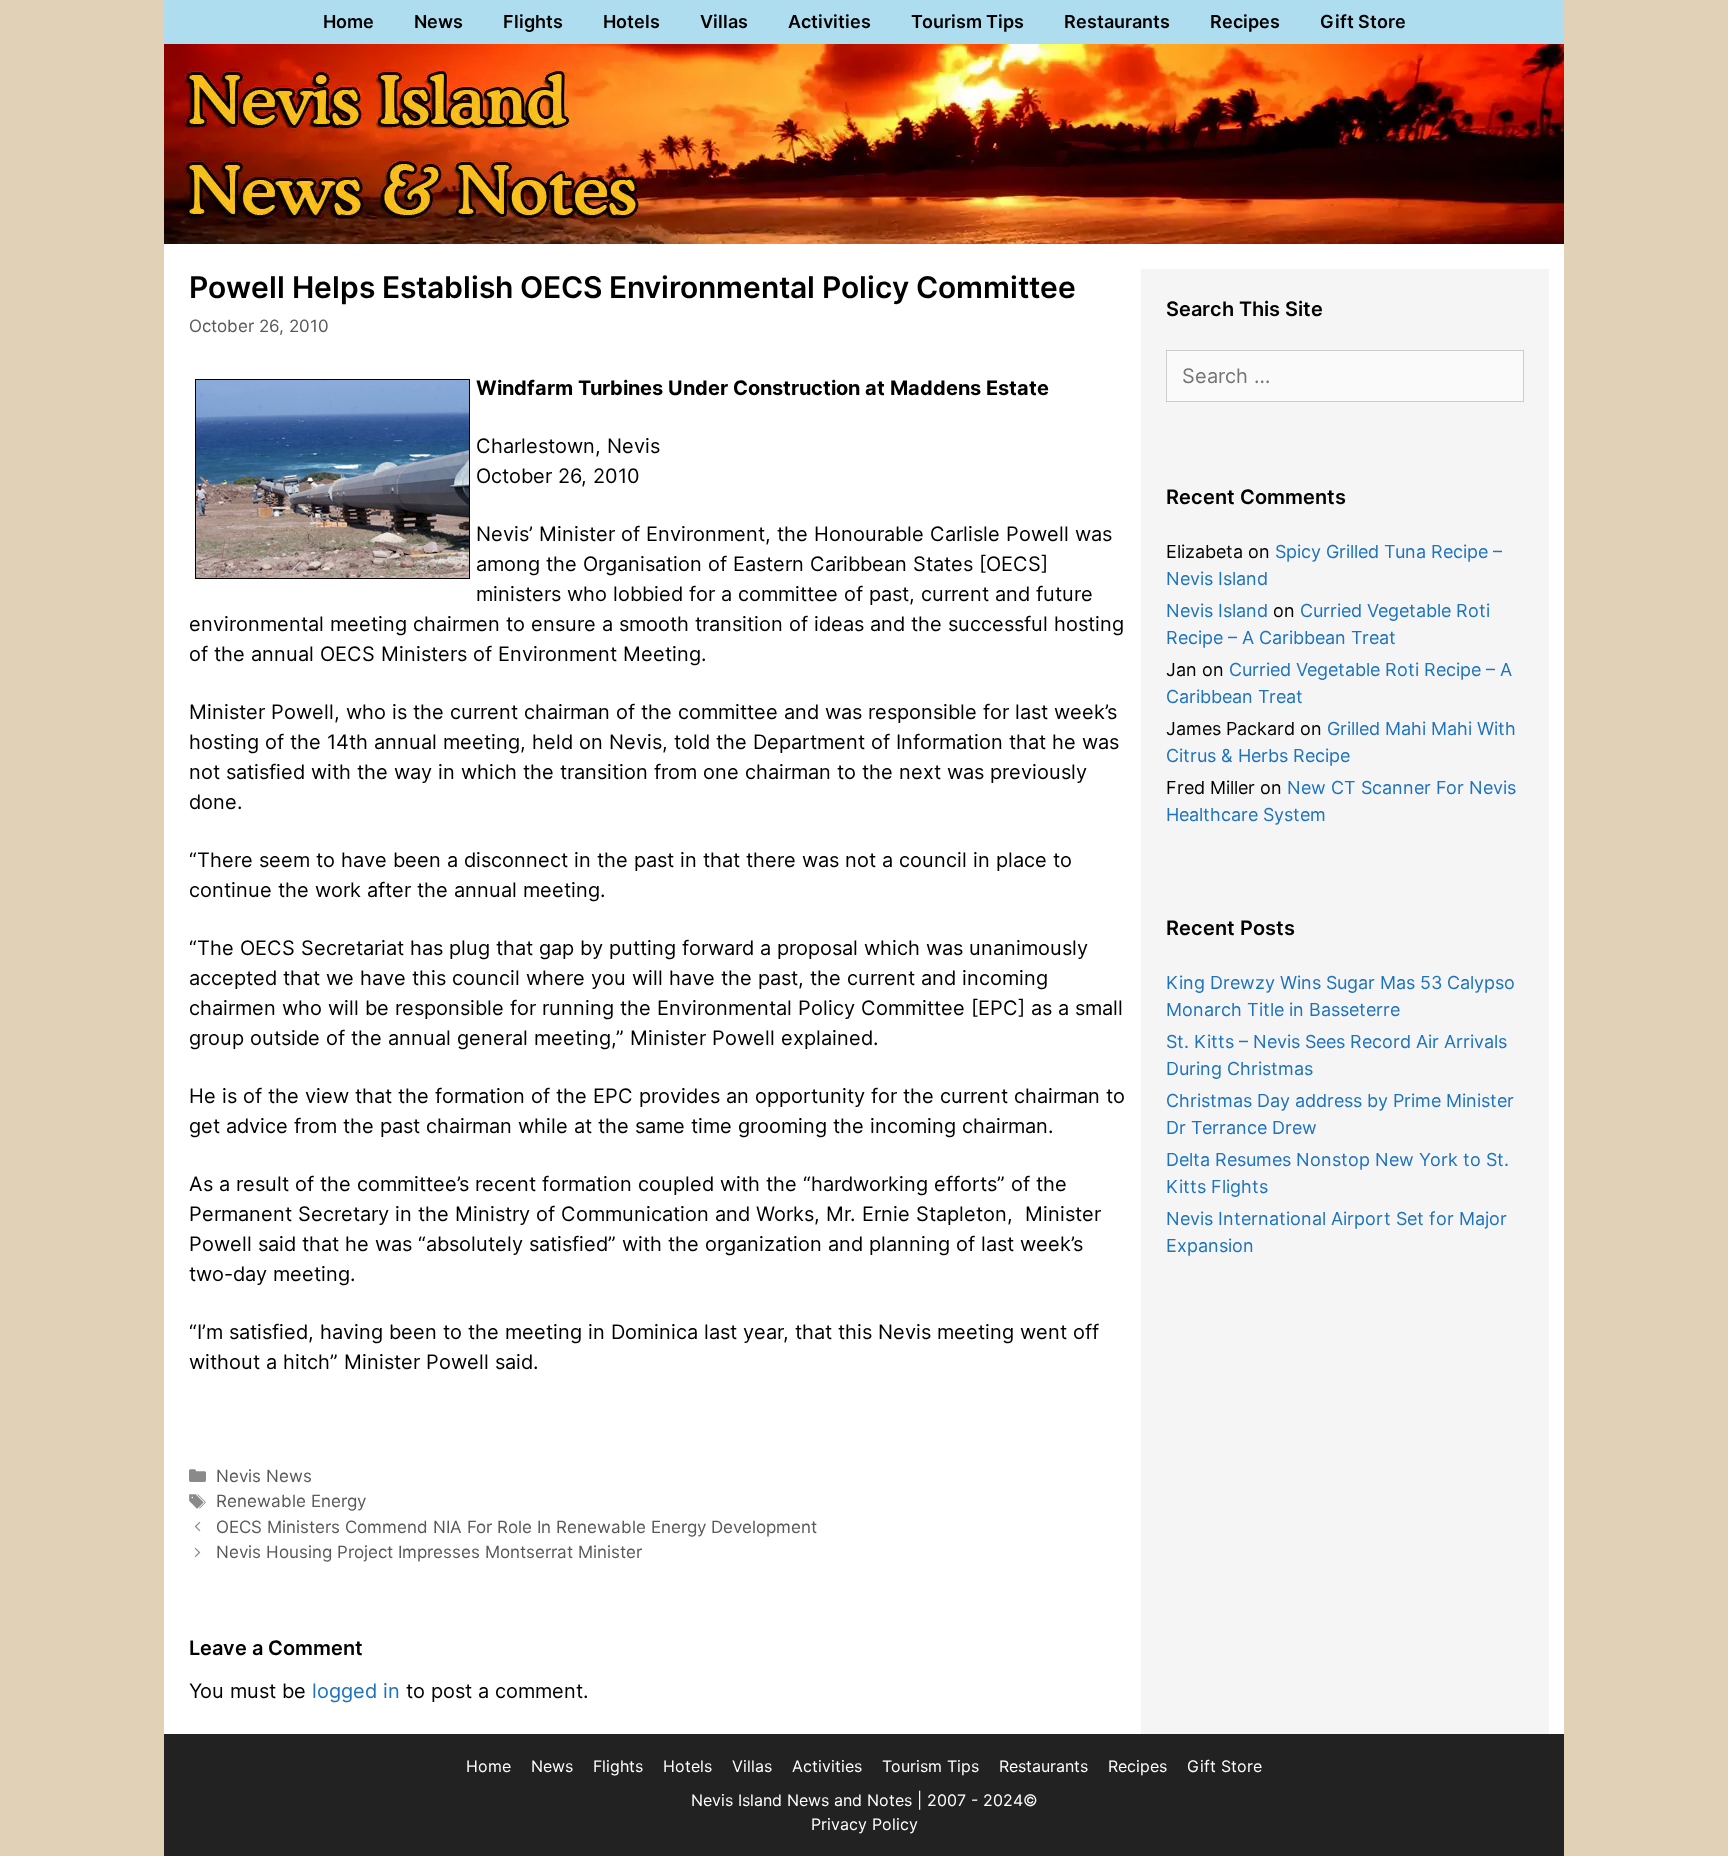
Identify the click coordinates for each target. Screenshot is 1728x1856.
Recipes (1245, 21)
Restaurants (1117, 21)
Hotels (631, 21)
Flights (533, 21)
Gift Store (1363, 21)
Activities (829, 21)
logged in (356, 1691)
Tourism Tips (967, 21)
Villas (724, 21)
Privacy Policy (864, 1824)
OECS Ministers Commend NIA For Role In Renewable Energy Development (516, 1527)
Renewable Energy (291, 1501)
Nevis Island (1217, 610)
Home (348, 21)
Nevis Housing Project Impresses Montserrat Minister (429, 1552)
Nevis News (264, 1476)
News (438, 21)
